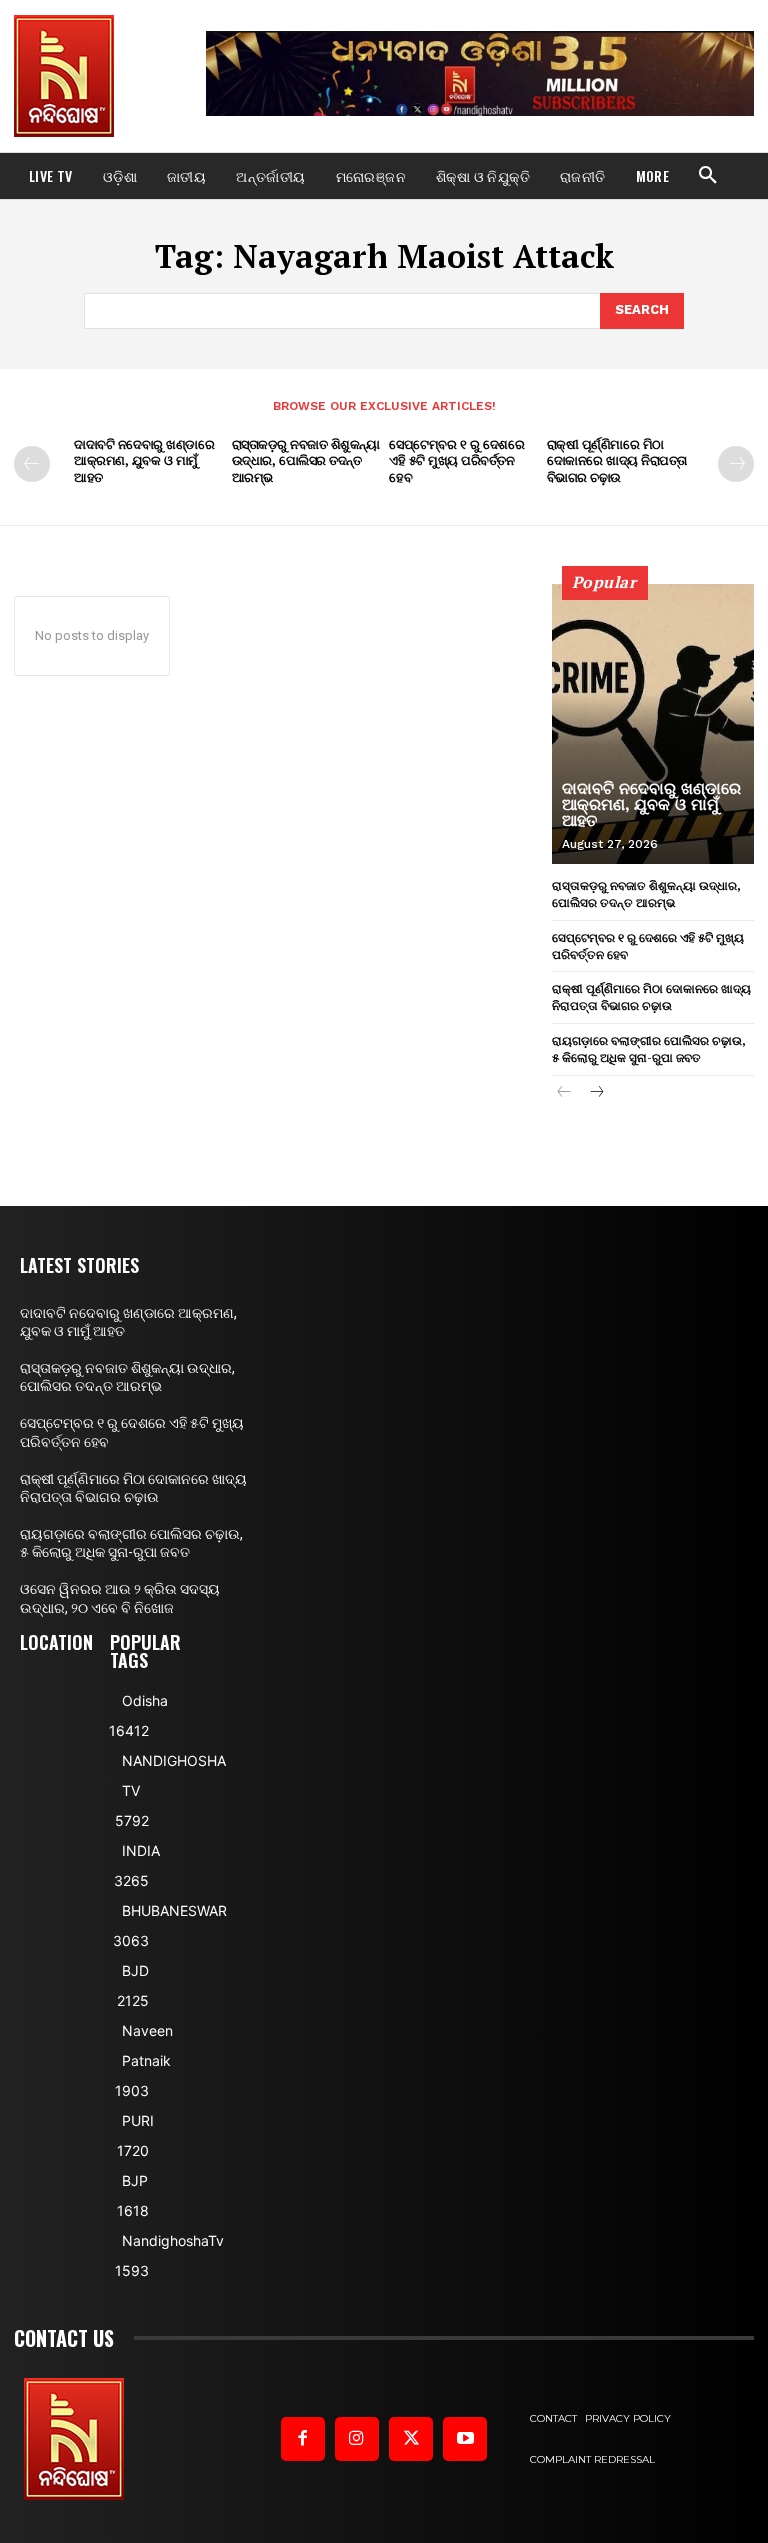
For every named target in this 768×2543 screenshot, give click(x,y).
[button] (708, 176)
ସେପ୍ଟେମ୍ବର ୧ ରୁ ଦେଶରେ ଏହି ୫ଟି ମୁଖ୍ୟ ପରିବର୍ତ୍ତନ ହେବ (456, 461)
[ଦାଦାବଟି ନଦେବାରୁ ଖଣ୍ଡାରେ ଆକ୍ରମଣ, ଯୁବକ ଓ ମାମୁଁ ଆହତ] (653, 724)
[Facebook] (303, 2439)
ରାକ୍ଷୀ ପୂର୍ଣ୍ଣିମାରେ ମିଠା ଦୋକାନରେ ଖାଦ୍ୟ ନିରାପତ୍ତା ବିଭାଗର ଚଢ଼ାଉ (617, 461)
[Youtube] (465, 2439)
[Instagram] (357, 2439)
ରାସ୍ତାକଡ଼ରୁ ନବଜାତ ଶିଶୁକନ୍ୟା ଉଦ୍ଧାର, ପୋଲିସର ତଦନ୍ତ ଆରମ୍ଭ (306, 461)
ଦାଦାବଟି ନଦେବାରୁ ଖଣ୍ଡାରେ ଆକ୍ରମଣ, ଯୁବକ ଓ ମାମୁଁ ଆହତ (144, 461)
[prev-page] (32, 464)
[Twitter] (411, 2439)
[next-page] (736, 464)
